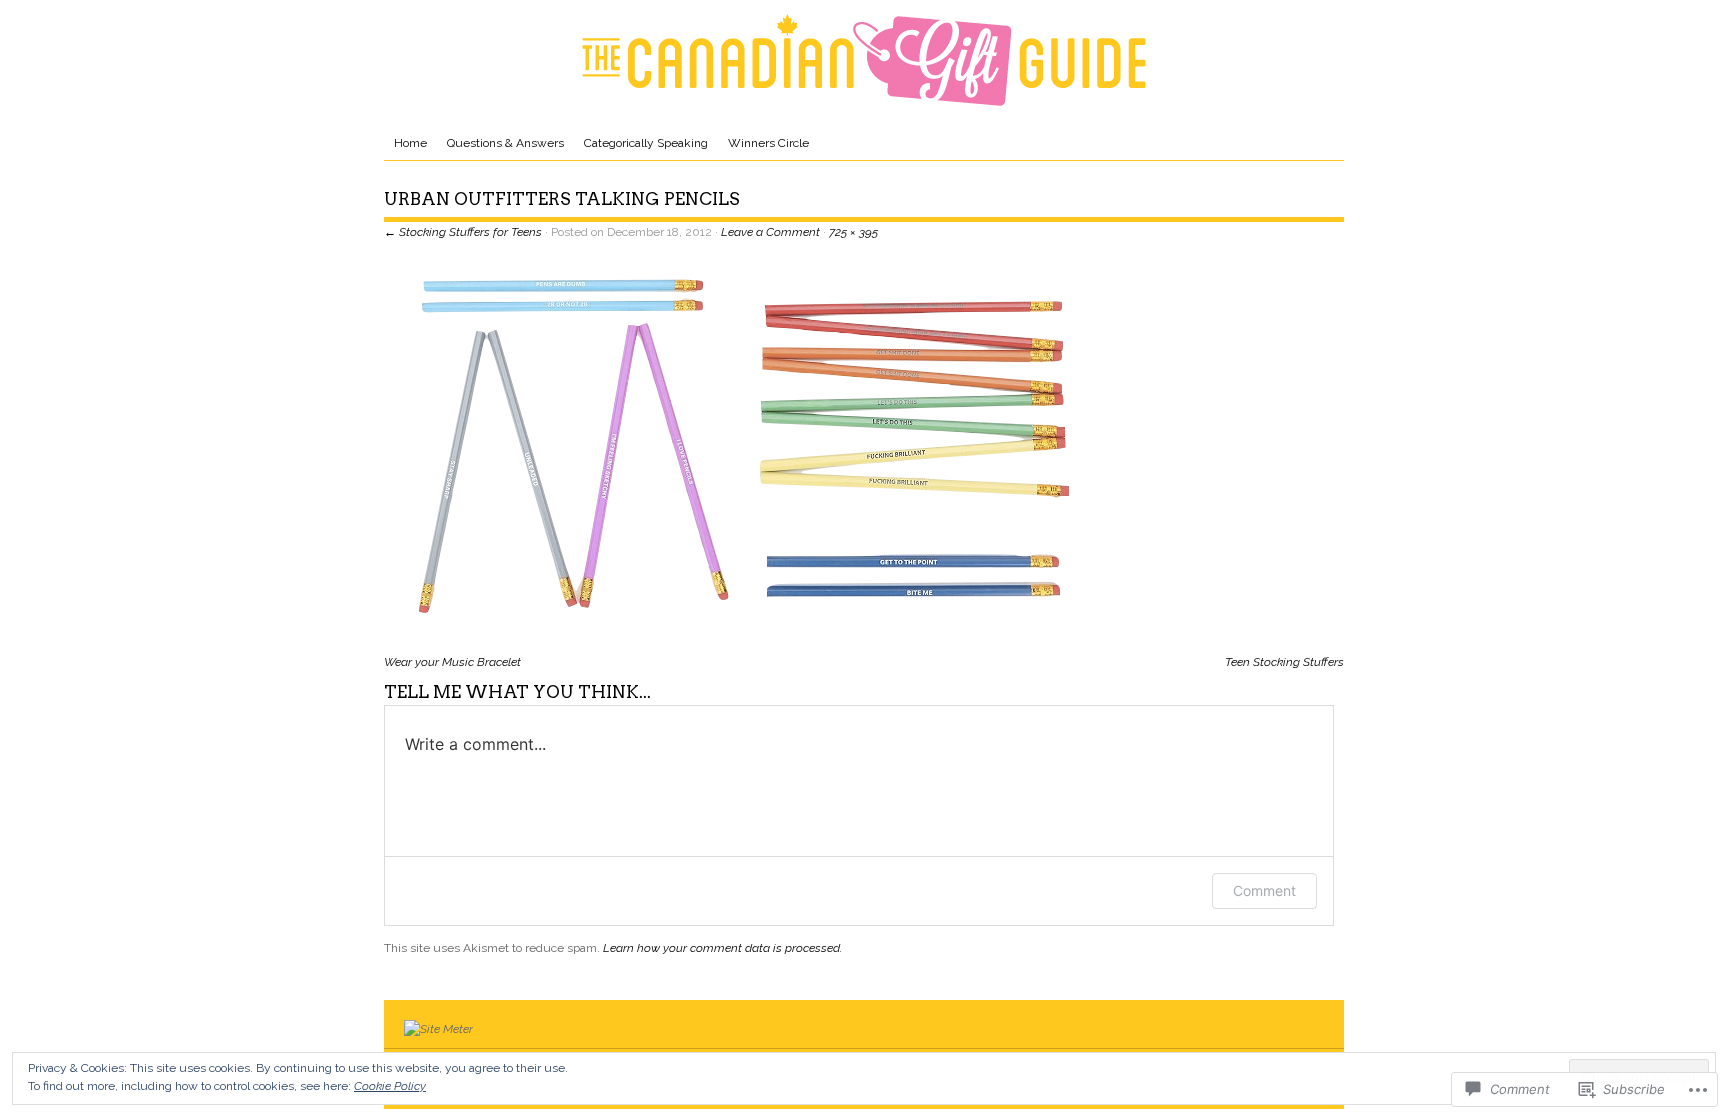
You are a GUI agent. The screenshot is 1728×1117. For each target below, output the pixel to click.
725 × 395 (853, 232)
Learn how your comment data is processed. (722, 948)
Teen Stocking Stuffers (1284, 662)
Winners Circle (768, 143)
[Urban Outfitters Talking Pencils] (746, 643)
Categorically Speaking (646, 143)
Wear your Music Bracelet (452, 662)
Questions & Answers (505, 143)
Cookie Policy (390, 1086)
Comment (1264, 890)
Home (410, 143)
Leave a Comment (770, 232)
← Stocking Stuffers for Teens (463, 232)
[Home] (864, 60)
